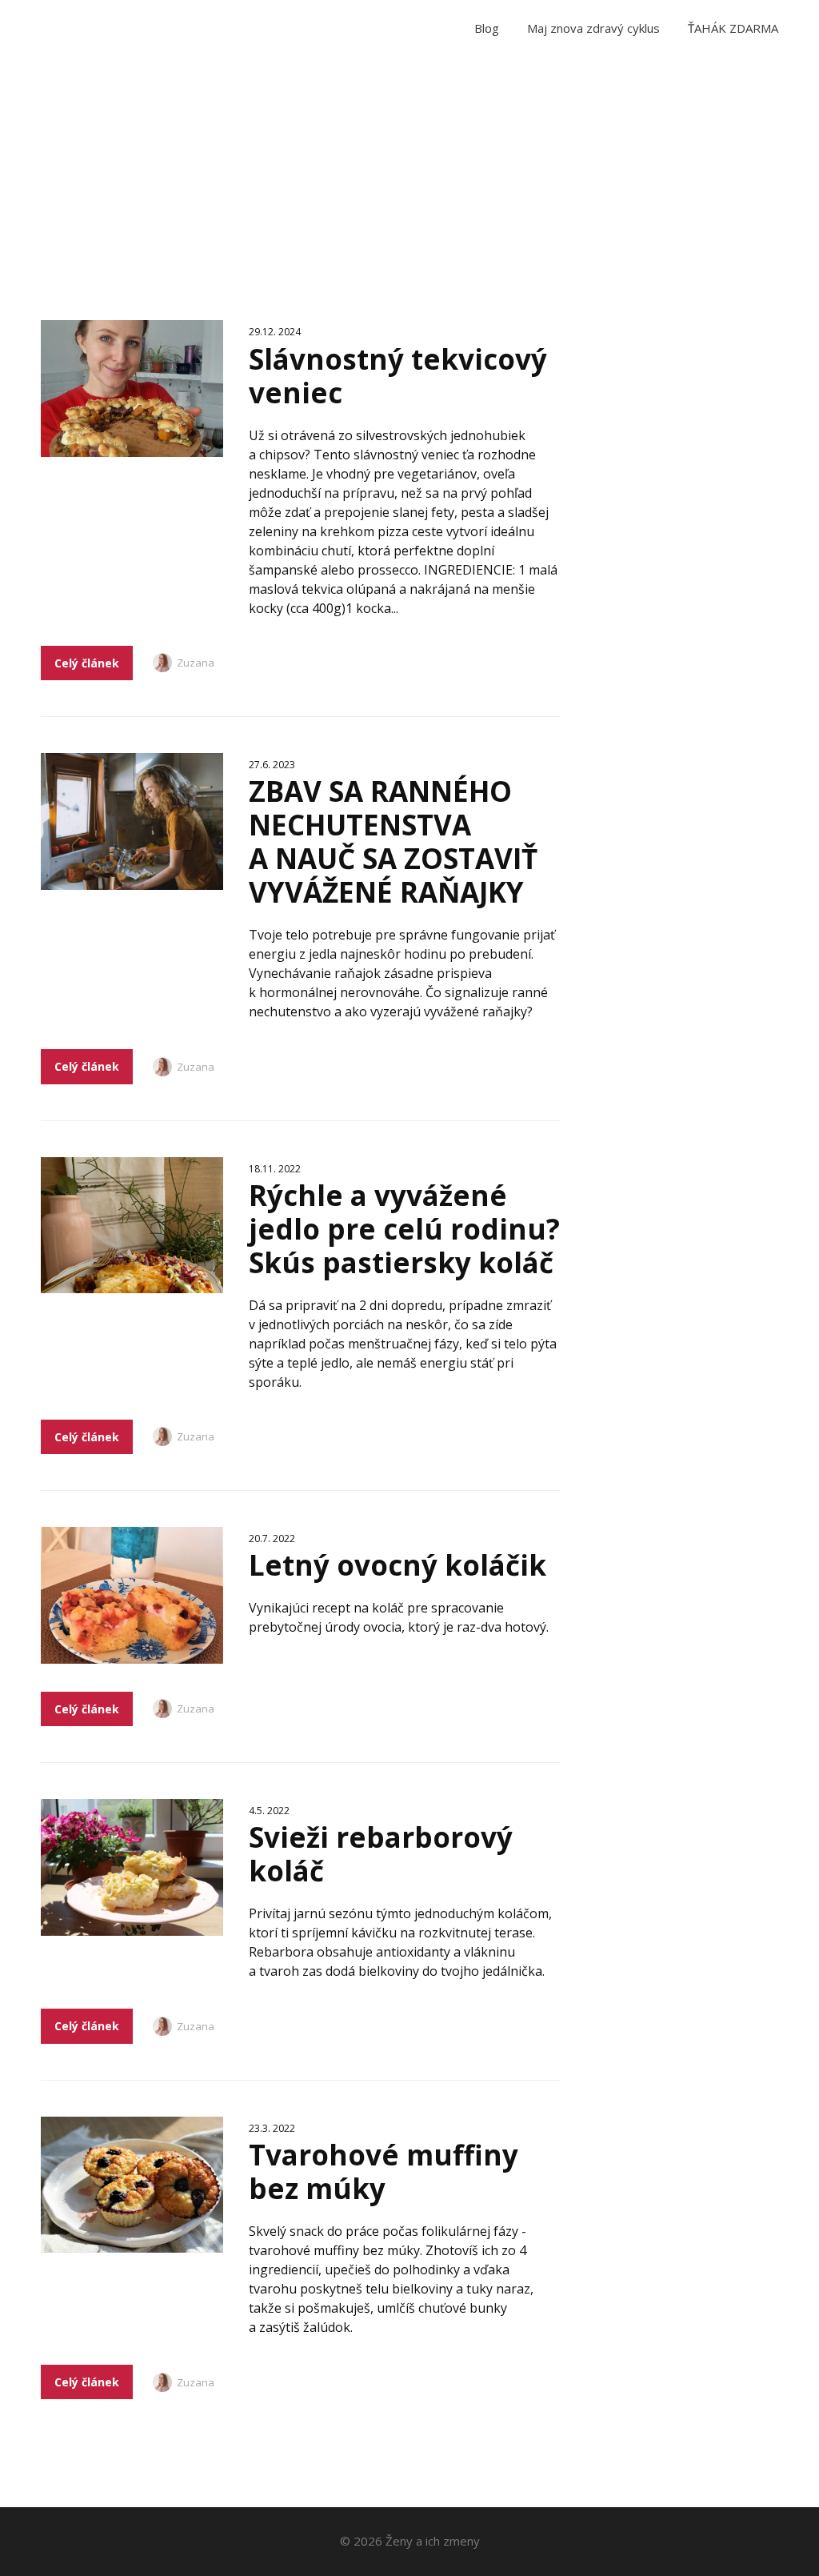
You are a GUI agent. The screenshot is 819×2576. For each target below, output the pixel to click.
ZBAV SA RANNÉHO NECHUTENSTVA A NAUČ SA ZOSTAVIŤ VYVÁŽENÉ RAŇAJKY (393, 841)
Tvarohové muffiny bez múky (384, 2171)
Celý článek (87, 663)
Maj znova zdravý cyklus (593, 28)
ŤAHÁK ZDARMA (733, 28)
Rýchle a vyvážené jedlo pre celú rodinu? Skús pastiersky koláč (404, 1229)
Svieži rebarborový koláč (381, 1854)
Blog (487, 28)
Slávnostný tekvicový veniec (398, 376)
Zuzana (196, 663)
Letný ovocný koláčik (398, 1565)
